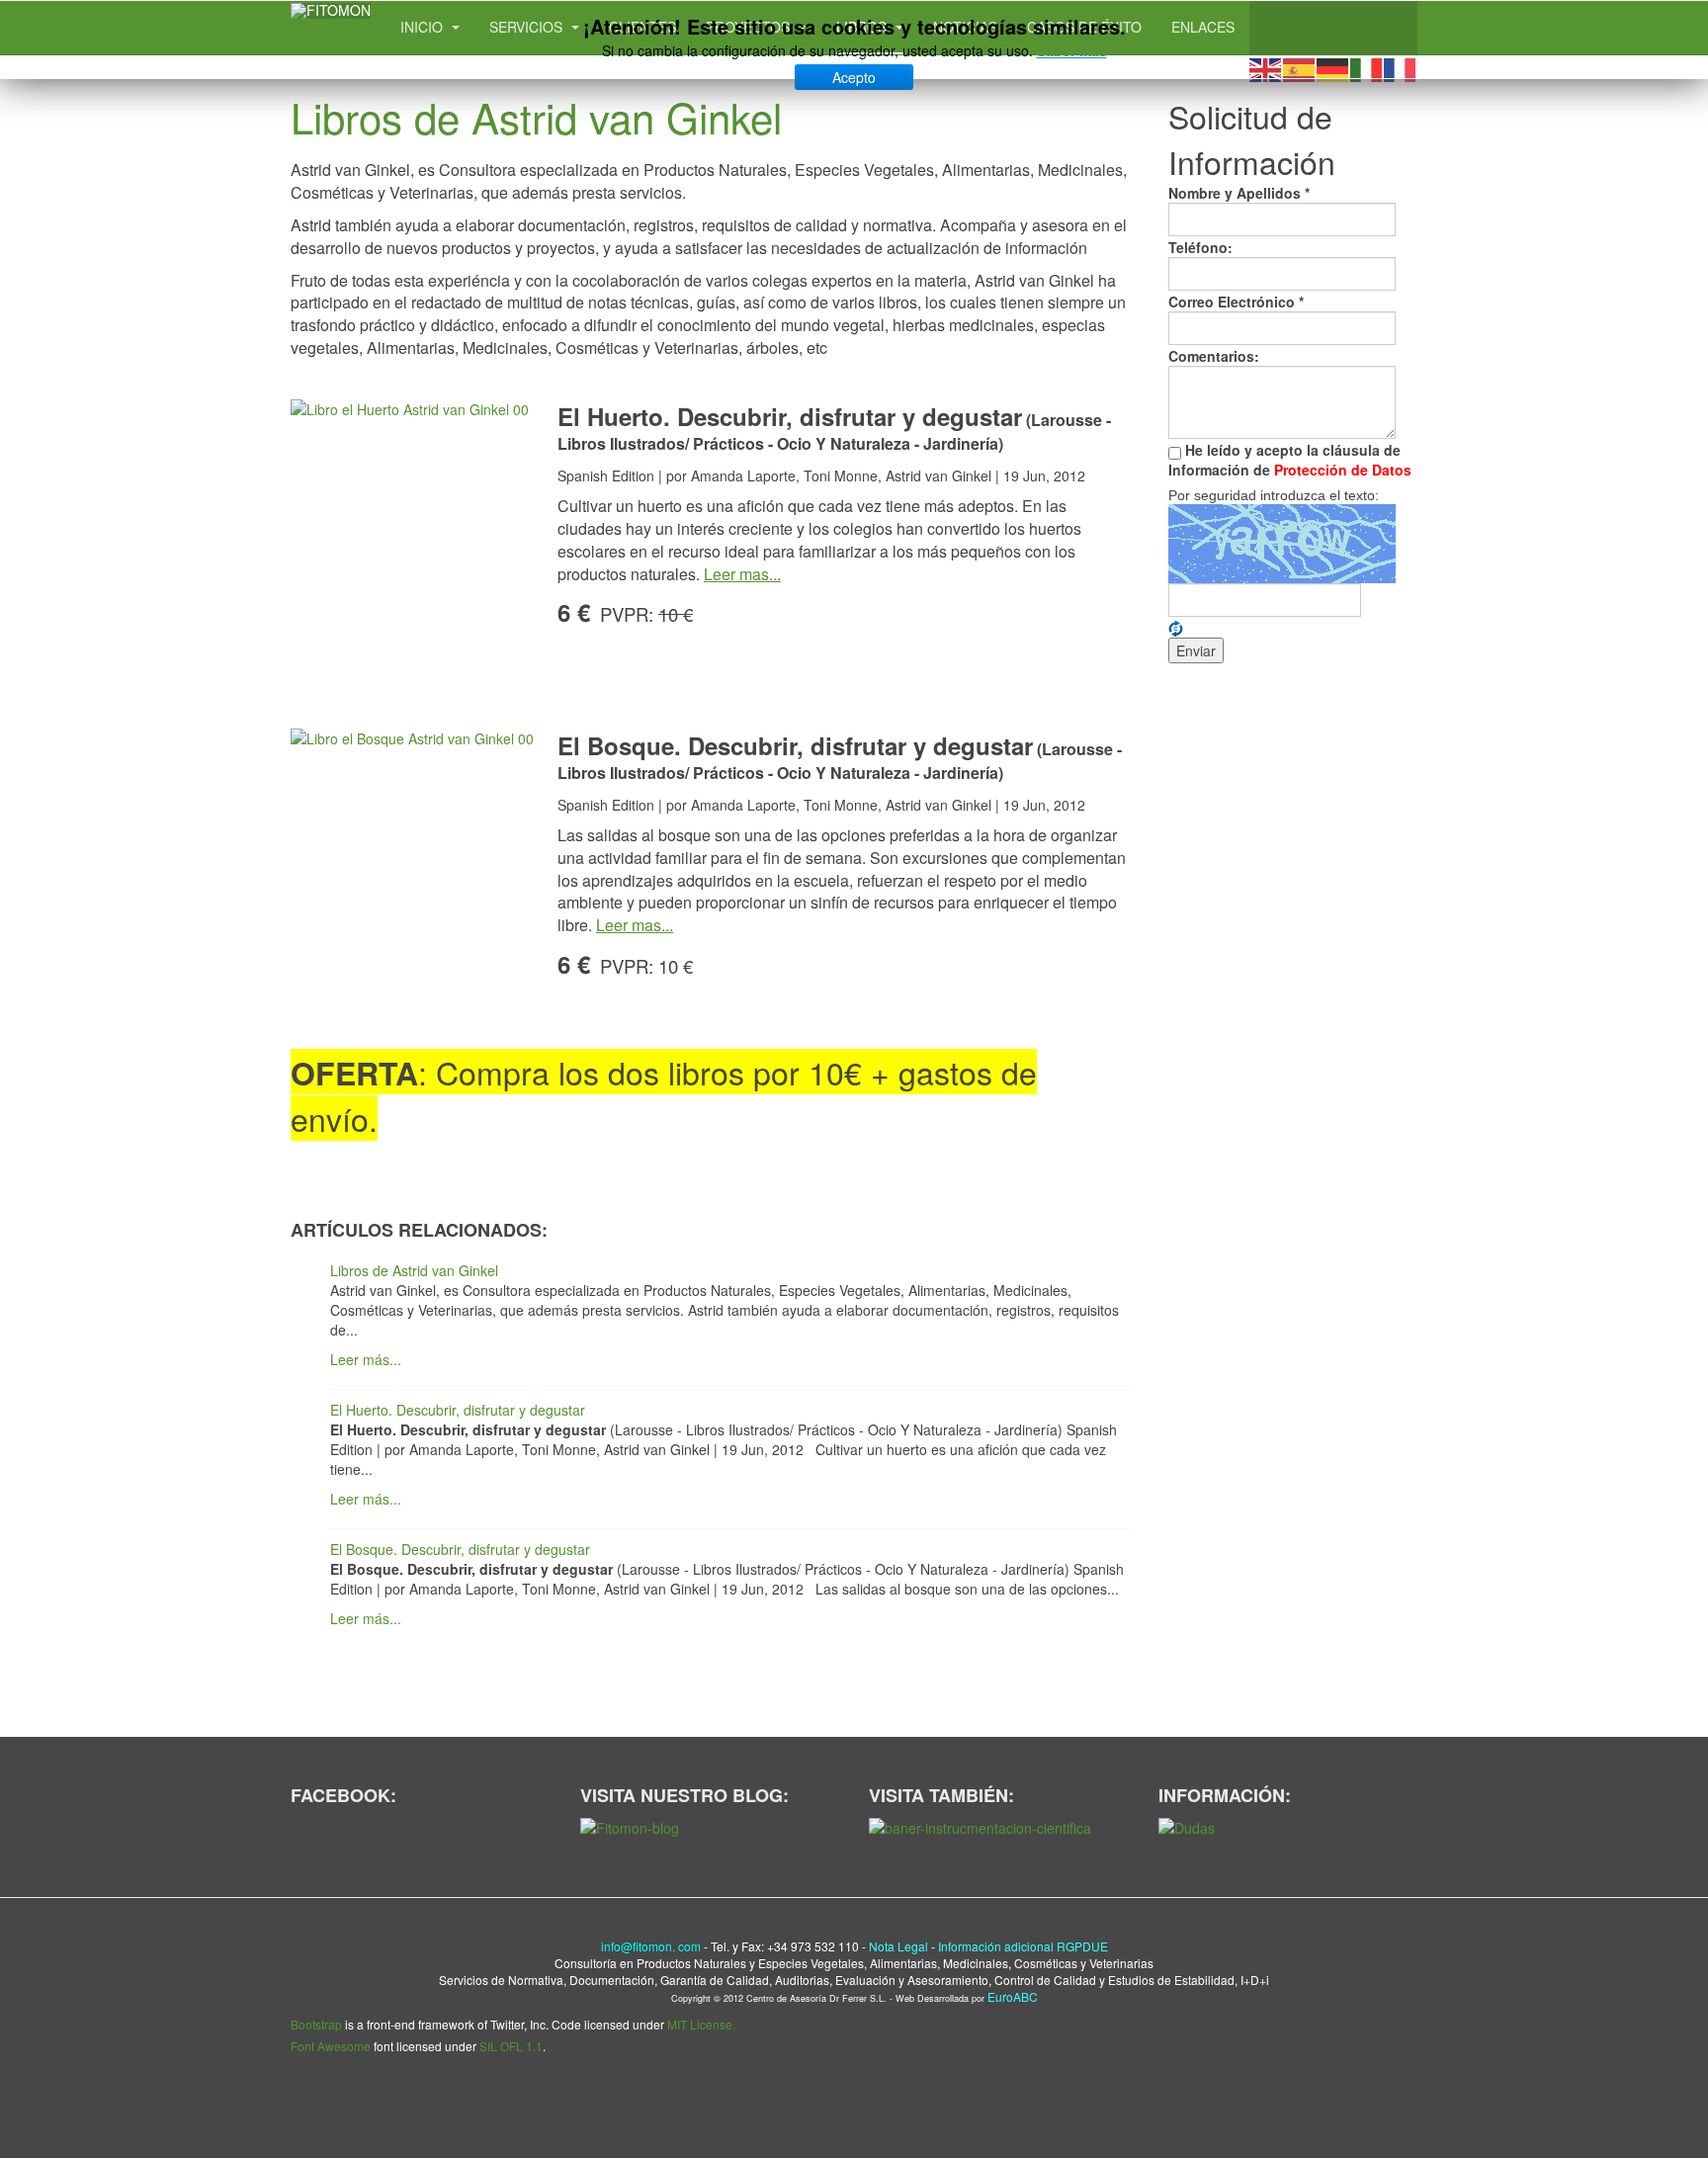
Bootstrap (316, 2024)
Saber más (1072, 50)
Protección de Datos (1343, 470)
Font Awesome (331, 2046)
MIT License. (701, 2024)
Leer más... (366, 1359)
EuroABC (1013, 1996)
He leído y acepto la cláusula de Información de (1290, 460)
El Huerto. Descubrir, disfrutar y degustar (458, 1410)
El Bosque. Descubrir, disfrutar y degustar (460, 1549)
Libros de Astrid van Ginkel (536, 117)
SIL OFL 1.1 (511, 2046)
